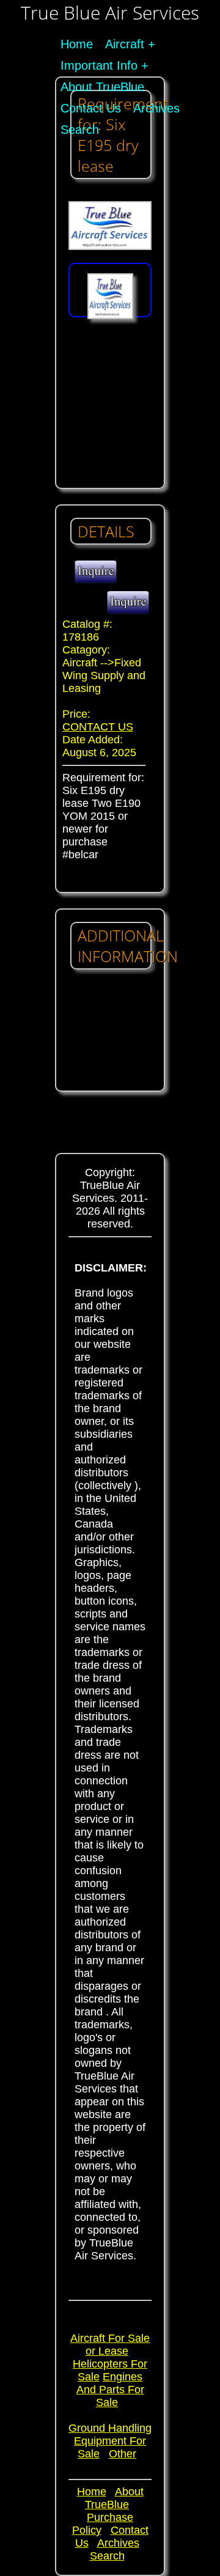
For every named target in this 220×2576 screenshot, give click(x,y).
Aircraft (125, 44)
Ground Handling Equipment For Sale (110, 2441)
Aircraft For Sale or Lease (110, 2345)
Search (80, 130)
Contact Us (91, 108)
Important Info (99, 65)
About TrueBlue (102, 87)
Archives (156, 108)
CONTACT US (98, 727)
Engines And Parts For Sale (110, 2390)
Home (77, 44)
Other (123, 2454)
